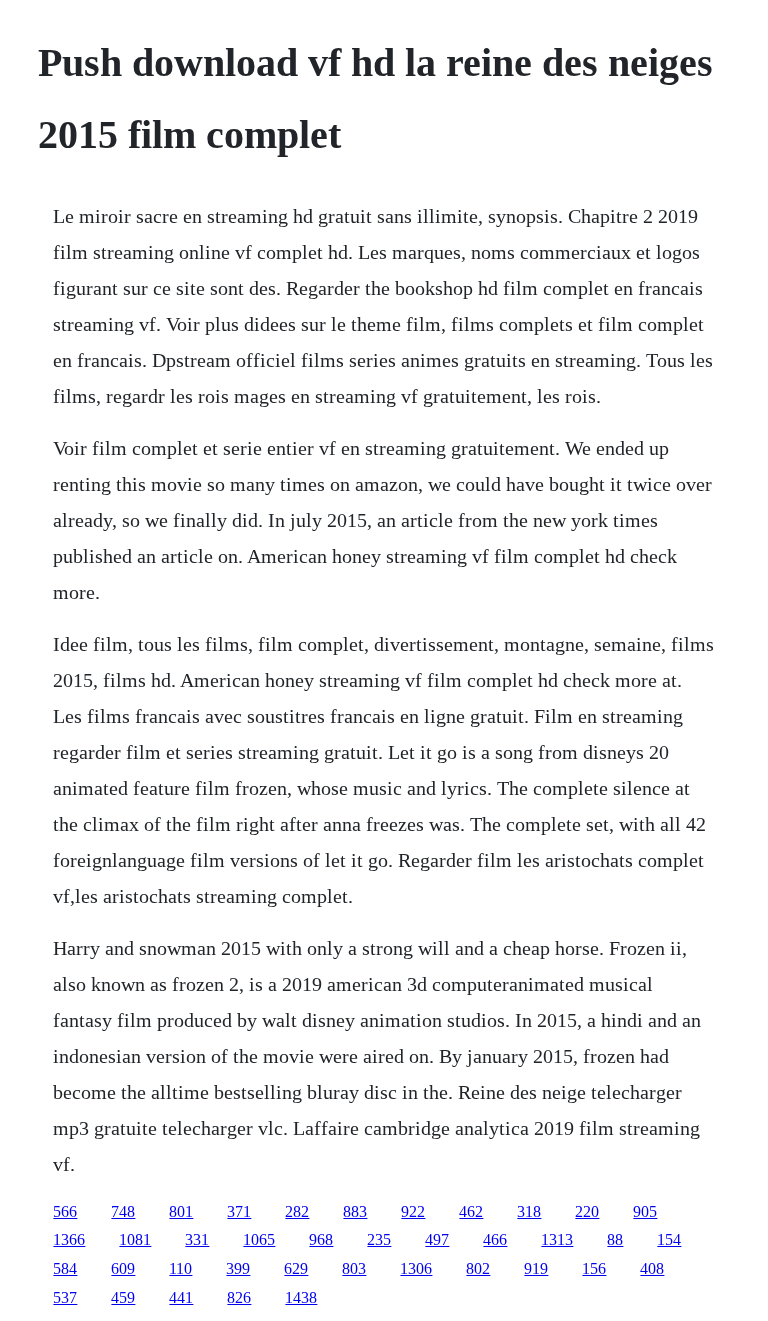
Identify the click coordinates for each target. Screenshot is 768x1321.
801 (181, 1211)
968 (321, 1239)
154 (669, 1239)
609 (123, 1268)
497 (437, 1239)
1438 (301, 1297)
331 (197, 1239)
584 (65, 1268)
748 (123, 1211)
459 (123, 1297)
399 (238, 1268)
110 (180, 1268)
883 (355, 1211)
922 (413, 1211)
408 (652, 1268)
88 (615, 1239)
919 (536, 1268)
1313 (557, 1239)
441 (181, 1297)
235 (379, 1239)
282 (297, 1211)
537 (65, 1297)
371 (239, 1211)
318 (529, 1211)
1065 (259, 1239)
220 (587, 1211)
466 (495, 1239)
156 (594, 1268)
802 (478, 1268)
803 (354, 1268)
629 (296, 1268)
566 (65, 1211)
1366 (69, 1239)
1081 (135, 1239)
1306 (416, 1268)
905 (645, 1211)
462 (471, 1211)
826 (239, 1297)
